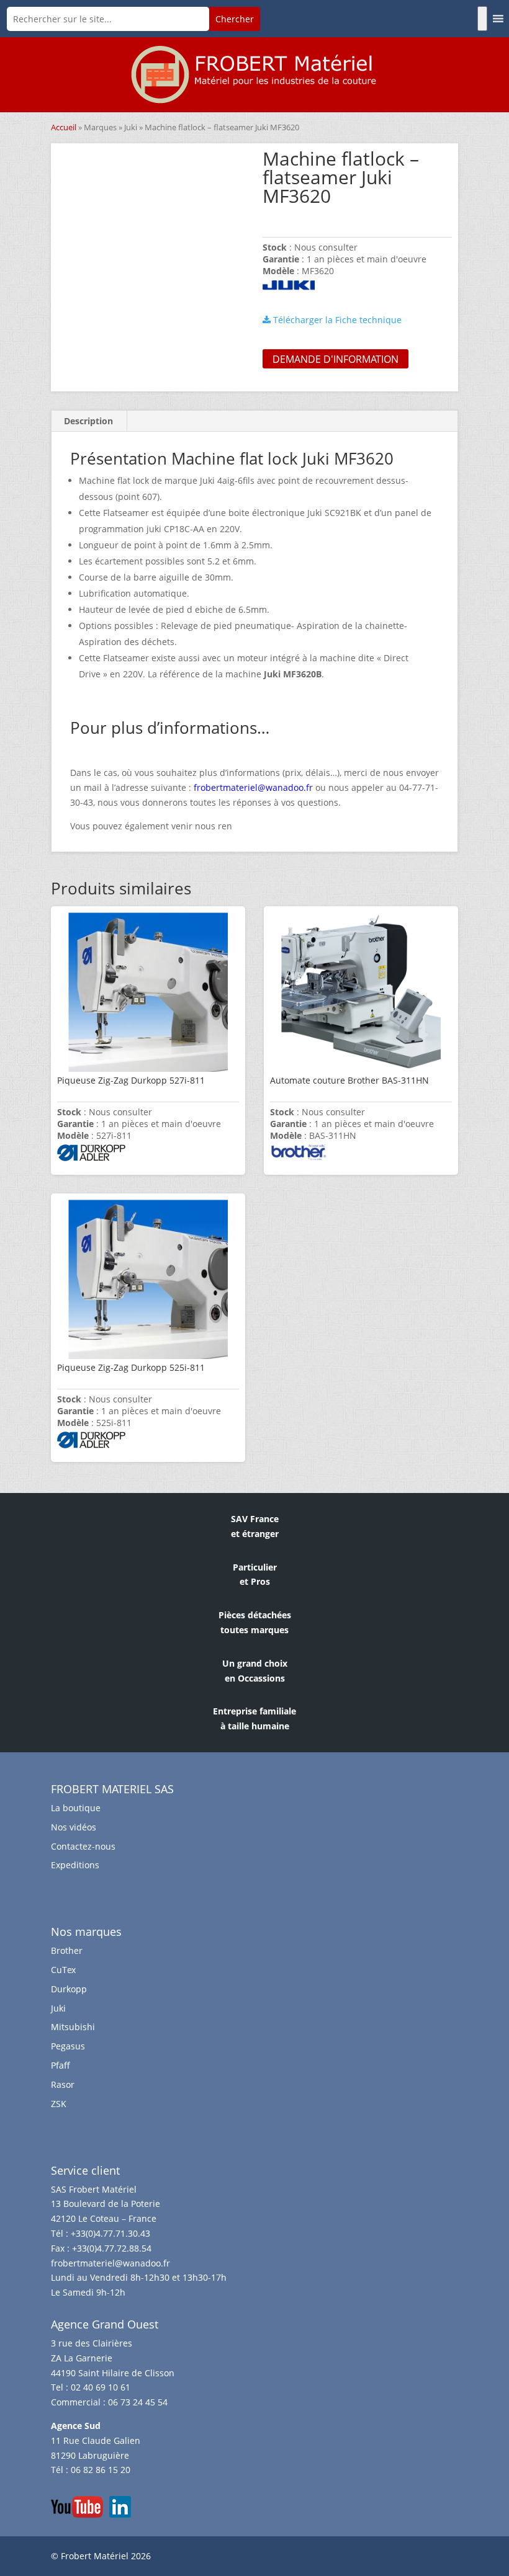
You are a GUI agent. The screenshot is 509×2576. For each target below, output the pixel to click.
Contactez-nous (83, 1846)
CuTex (63, 1970)
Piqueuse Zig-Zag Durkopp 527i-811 (131, 1080)
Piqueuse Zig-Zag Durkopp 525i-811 (131, 1367)
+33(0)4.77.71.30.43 (110, 2233)
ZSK (59, 2104)
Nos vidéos (74, 1827)
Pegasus (68, 2046)
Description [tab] (88, 421)
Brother (67, 1950)
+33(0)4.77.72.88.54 (112, 2248)
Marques (100, 127)
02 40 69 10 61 (101, 2387)
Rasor (63, 2084)
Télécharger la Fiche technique (336, 320)
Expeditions (75, 1865)
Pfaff (61, 2065)
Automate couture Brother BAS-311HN (349, 1080)
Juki (131, 127)
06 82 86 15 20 (101, 2470)
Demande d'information (336, 359)
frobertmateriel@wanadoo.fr (110, 2263)
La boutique (76, 1808)
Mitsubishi (73, 2027)
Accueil (64, 127)
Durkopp (69, 1989)
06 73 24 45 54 (138, 2402)
